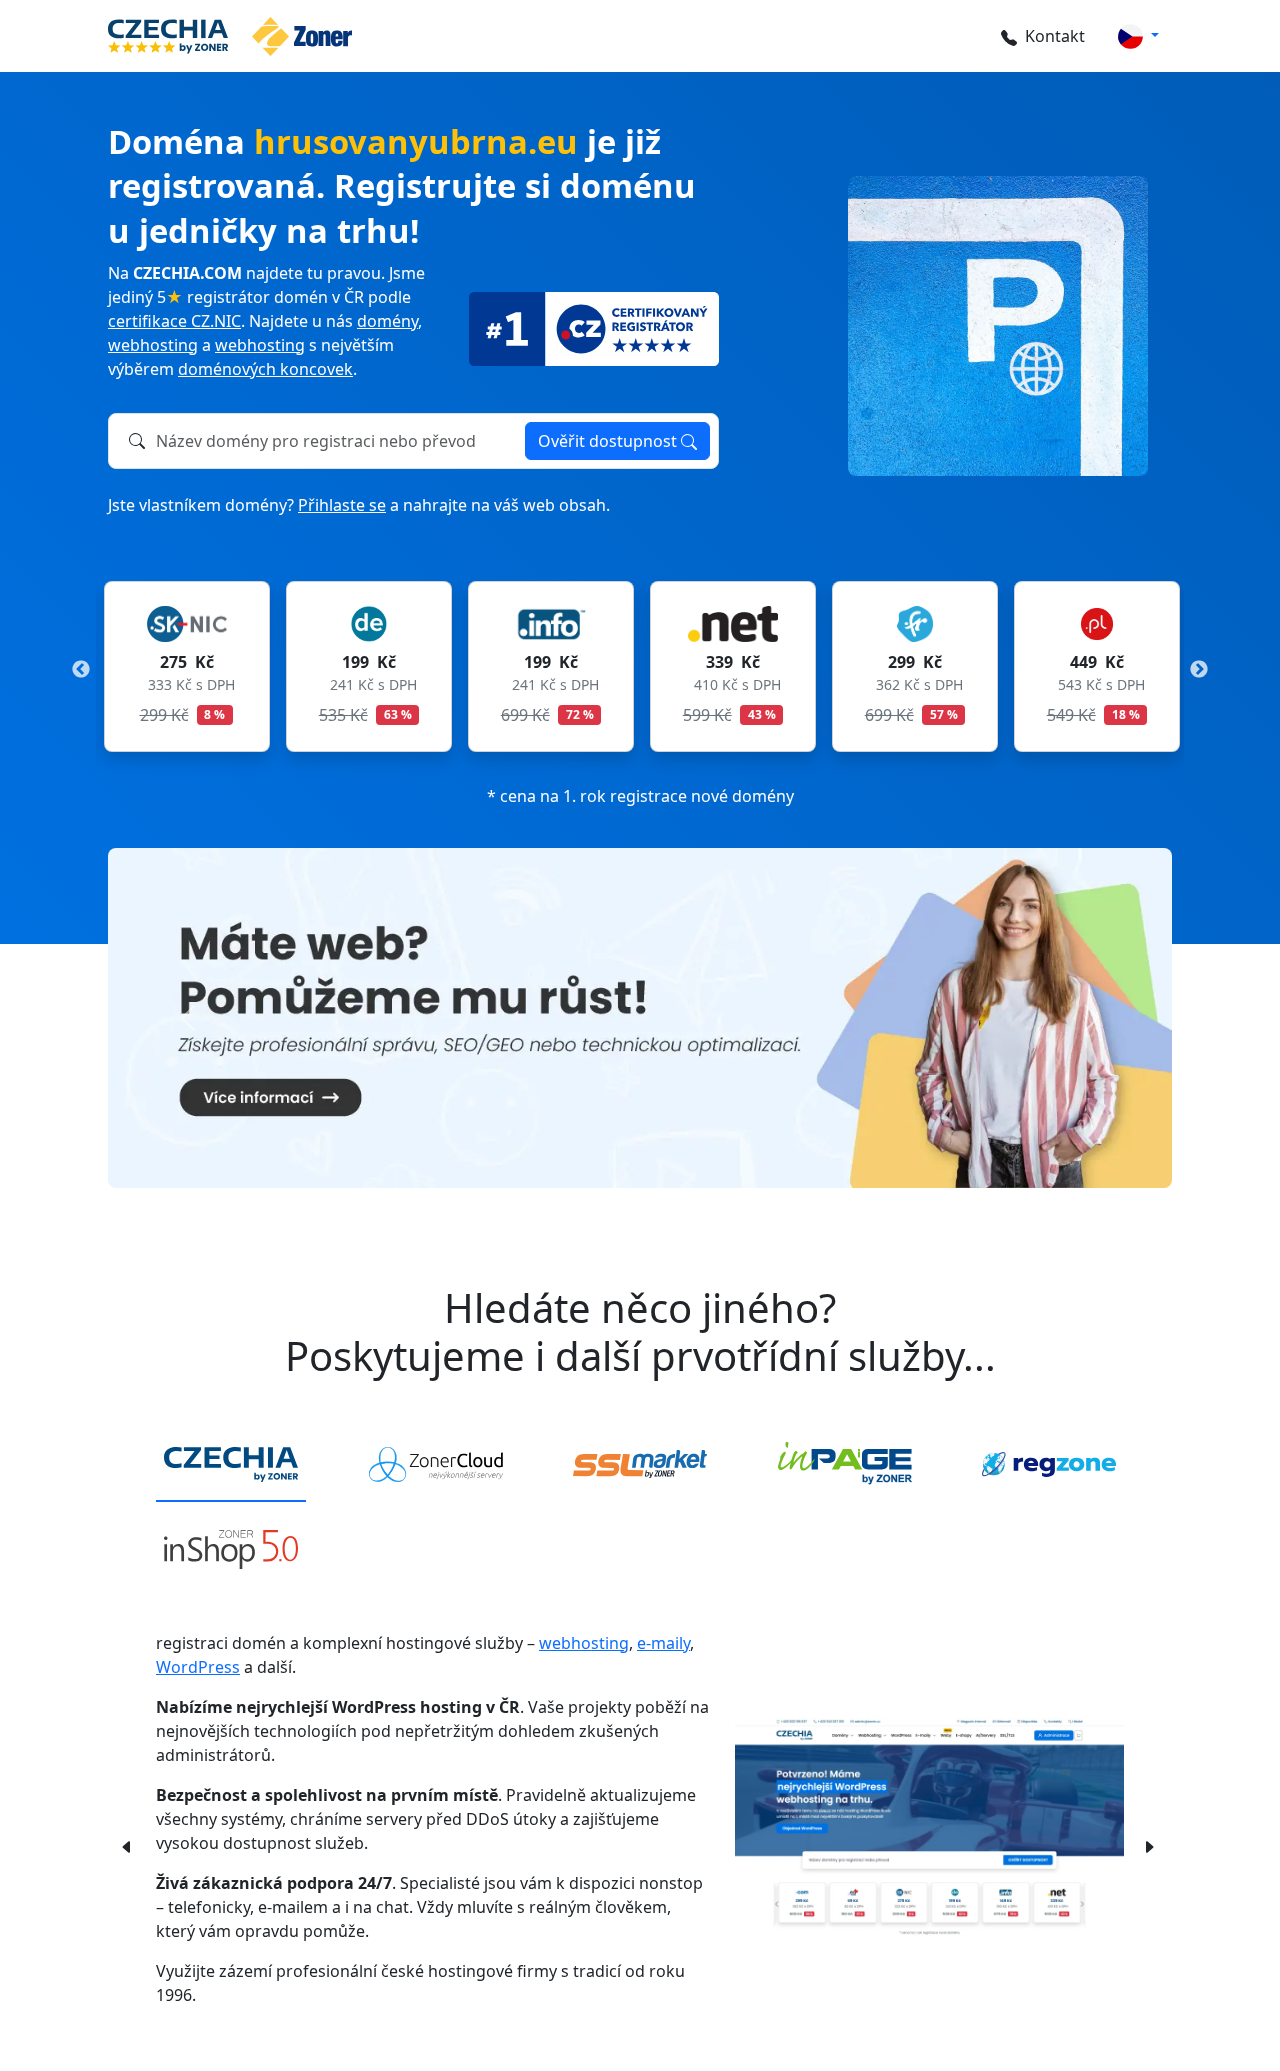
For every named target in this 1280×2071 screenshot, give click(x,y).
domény (387, 321)
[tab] (231, 1465)
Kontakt (1055, 36)
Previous (81, 670)
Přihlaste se (342, 505)
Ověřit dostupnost (609, 441)
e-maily (663, 1643)
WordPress (198, 1667)
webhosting (153, 345)
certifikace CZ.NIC (174, 321)
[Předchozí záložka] (127, 1846)
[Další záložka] (1149, 1846)
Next (1199, 670)
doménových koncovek (265, 369)
